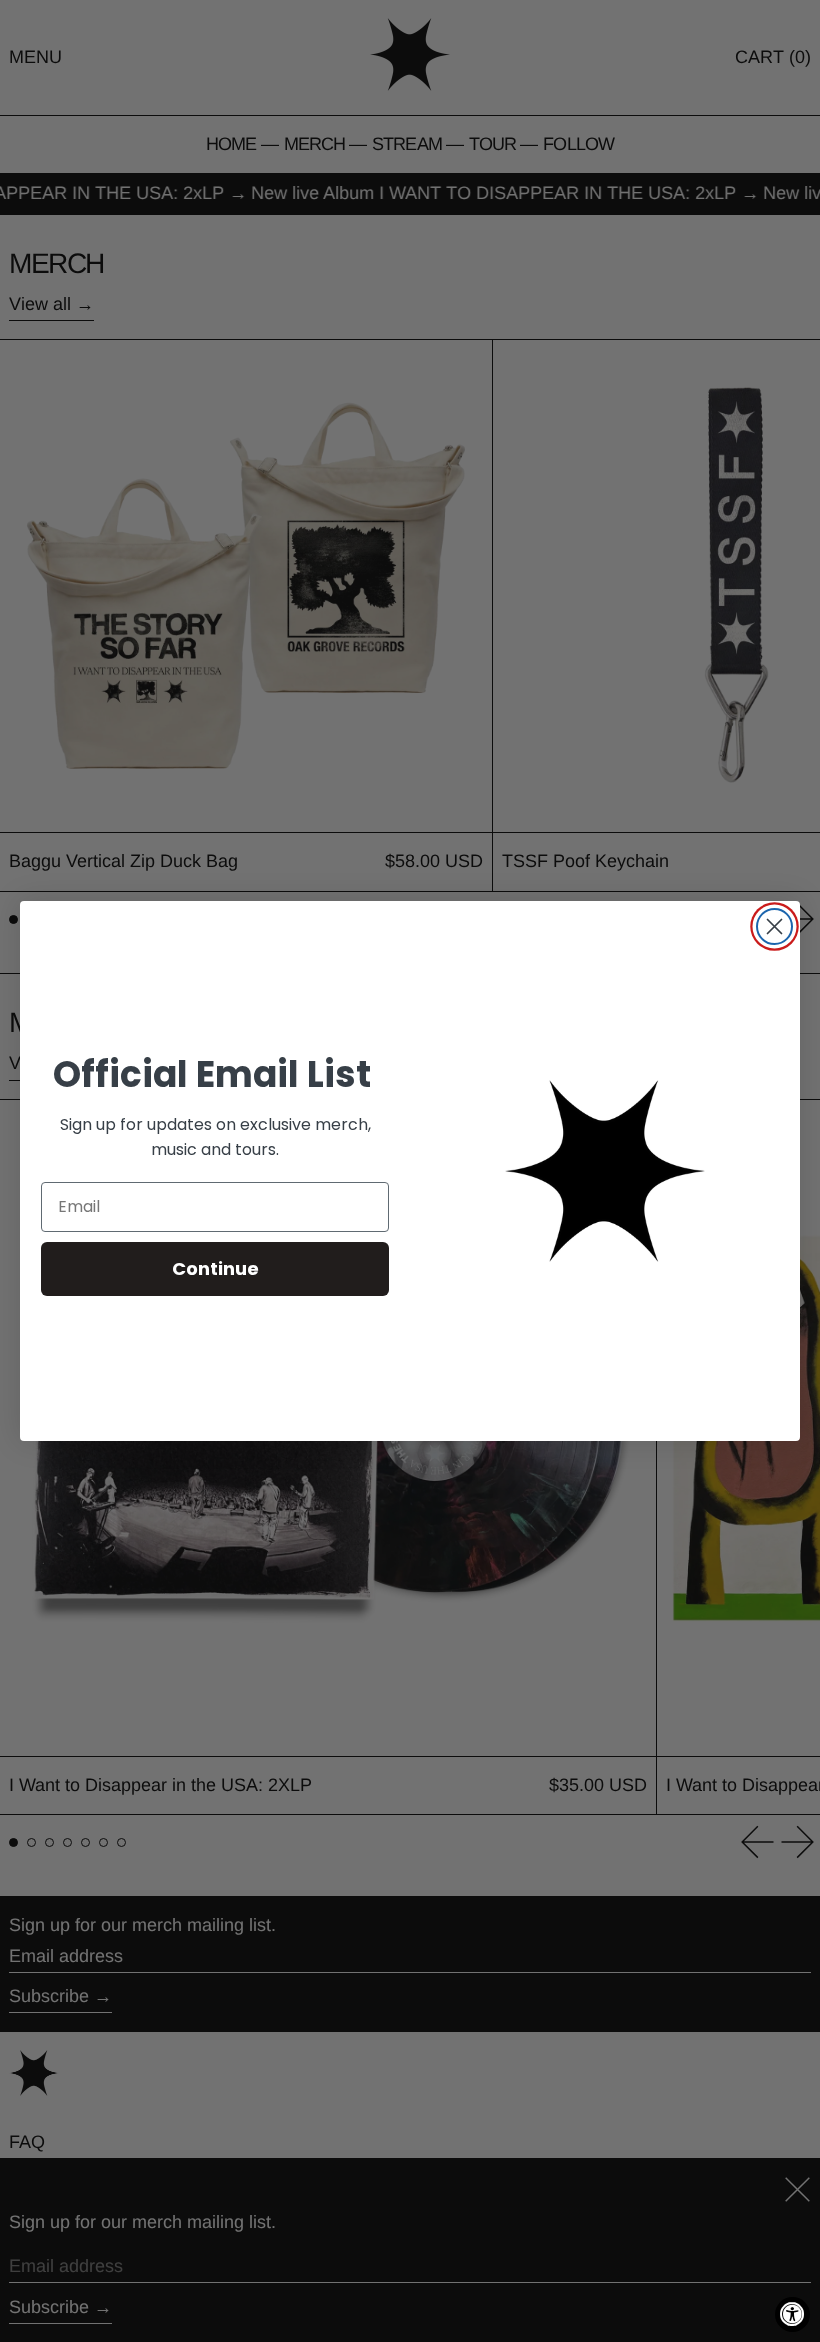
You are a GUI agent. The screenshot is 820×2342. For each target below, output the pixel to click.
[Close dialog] (774, 926)
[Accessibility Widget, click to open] (792, 2314)
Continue (215, 1268)
